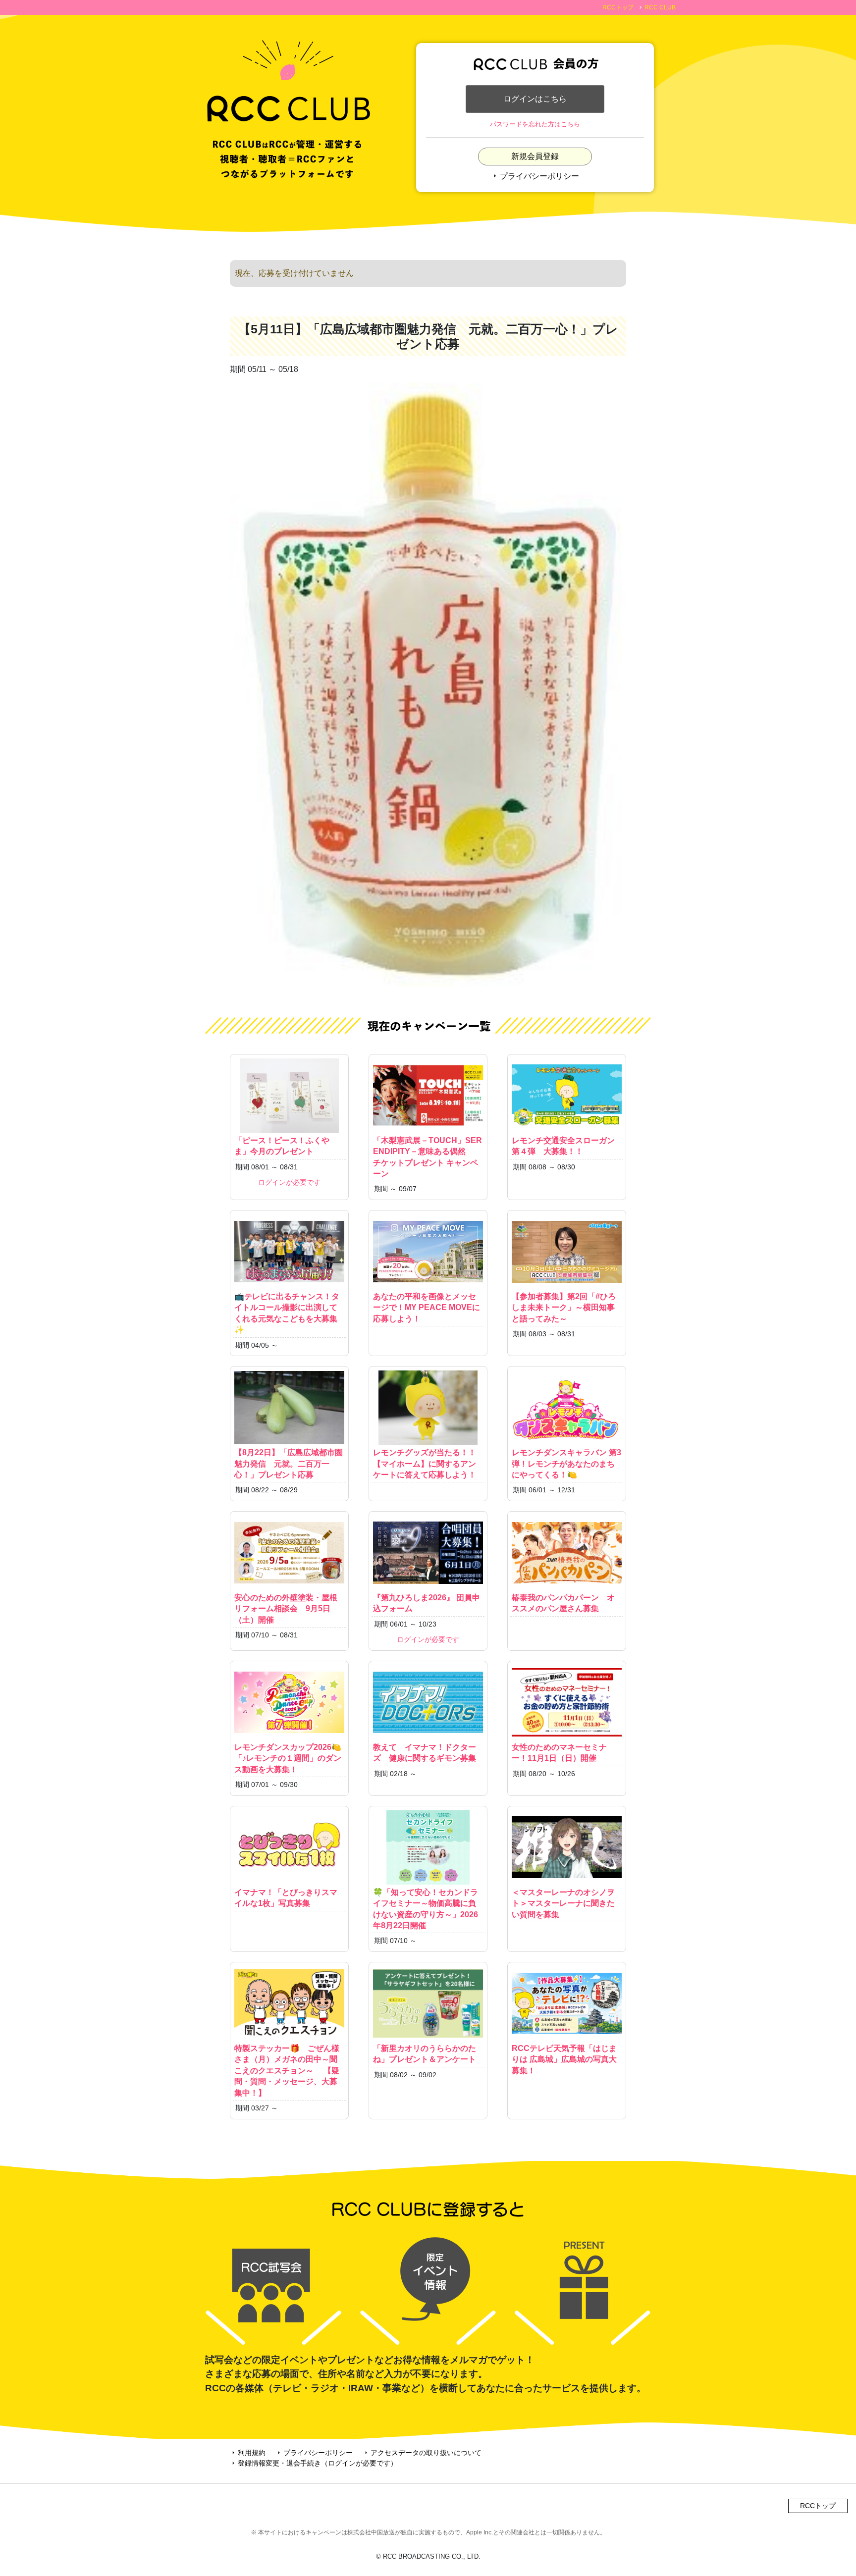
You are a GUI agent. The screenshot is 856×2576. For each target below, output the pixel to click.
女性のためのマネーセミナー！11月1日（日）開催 (559, 1753)
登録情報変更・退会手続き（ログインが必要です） (314, 2463)
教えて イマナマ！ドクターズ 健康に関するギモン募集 (425, 1753)
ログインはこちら (535, 99)
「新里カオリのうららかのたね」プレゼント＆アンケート (425, 2054)
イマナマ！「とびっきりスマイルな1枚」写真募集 (286, 1898)
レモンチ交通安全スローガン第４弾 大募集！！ (563, 1146)
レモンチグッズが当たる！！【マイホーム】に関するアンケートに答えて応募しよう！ (425, 1464)
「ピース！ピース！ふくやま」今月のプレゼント (282, 1146)
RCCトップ (618, 7)
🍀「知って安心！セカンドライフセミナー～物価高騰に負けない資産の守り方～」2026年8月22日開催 (426, 1909)
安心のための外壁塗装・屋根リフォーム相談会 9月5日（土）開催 (286, 1609)
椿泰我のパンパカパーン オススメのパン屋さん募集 (563, 1603)
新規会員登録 (535, 156)
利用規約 (248, 2453)
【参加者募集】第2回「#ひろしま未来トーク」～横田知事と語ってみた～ (564, 1308)
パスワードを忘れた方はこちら (535, 124)
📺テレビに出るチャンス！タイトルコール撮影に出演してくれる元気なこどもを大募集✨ (287, 1313)
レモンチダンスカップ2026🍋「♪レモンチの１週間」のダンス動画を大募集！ (288, 1758)
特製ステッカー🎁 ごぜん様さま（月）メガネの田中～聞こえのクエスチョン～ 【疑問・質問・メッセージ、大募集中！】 (287, 2071)
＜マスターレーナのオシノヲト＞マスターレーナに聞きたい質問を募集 (563, 1903)
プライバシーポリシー (535, 176)
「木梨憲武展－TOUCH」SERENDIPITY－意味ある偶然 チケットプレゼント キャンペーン (428, 1157)
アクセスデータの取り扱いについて (422, 2453)
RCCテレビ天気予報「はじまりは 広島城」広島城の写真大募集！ (564, 2059)
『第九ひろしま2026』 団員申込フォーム (427, 1603)
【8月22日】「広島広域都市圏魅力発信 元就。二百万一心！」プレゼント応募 (289, 1464)
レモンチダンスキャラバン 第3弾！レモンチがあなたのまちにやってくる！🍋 (566, 1464)
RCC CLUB (660, 7)
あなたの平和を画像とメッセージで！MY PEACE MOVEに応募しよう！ (427, 1308)
